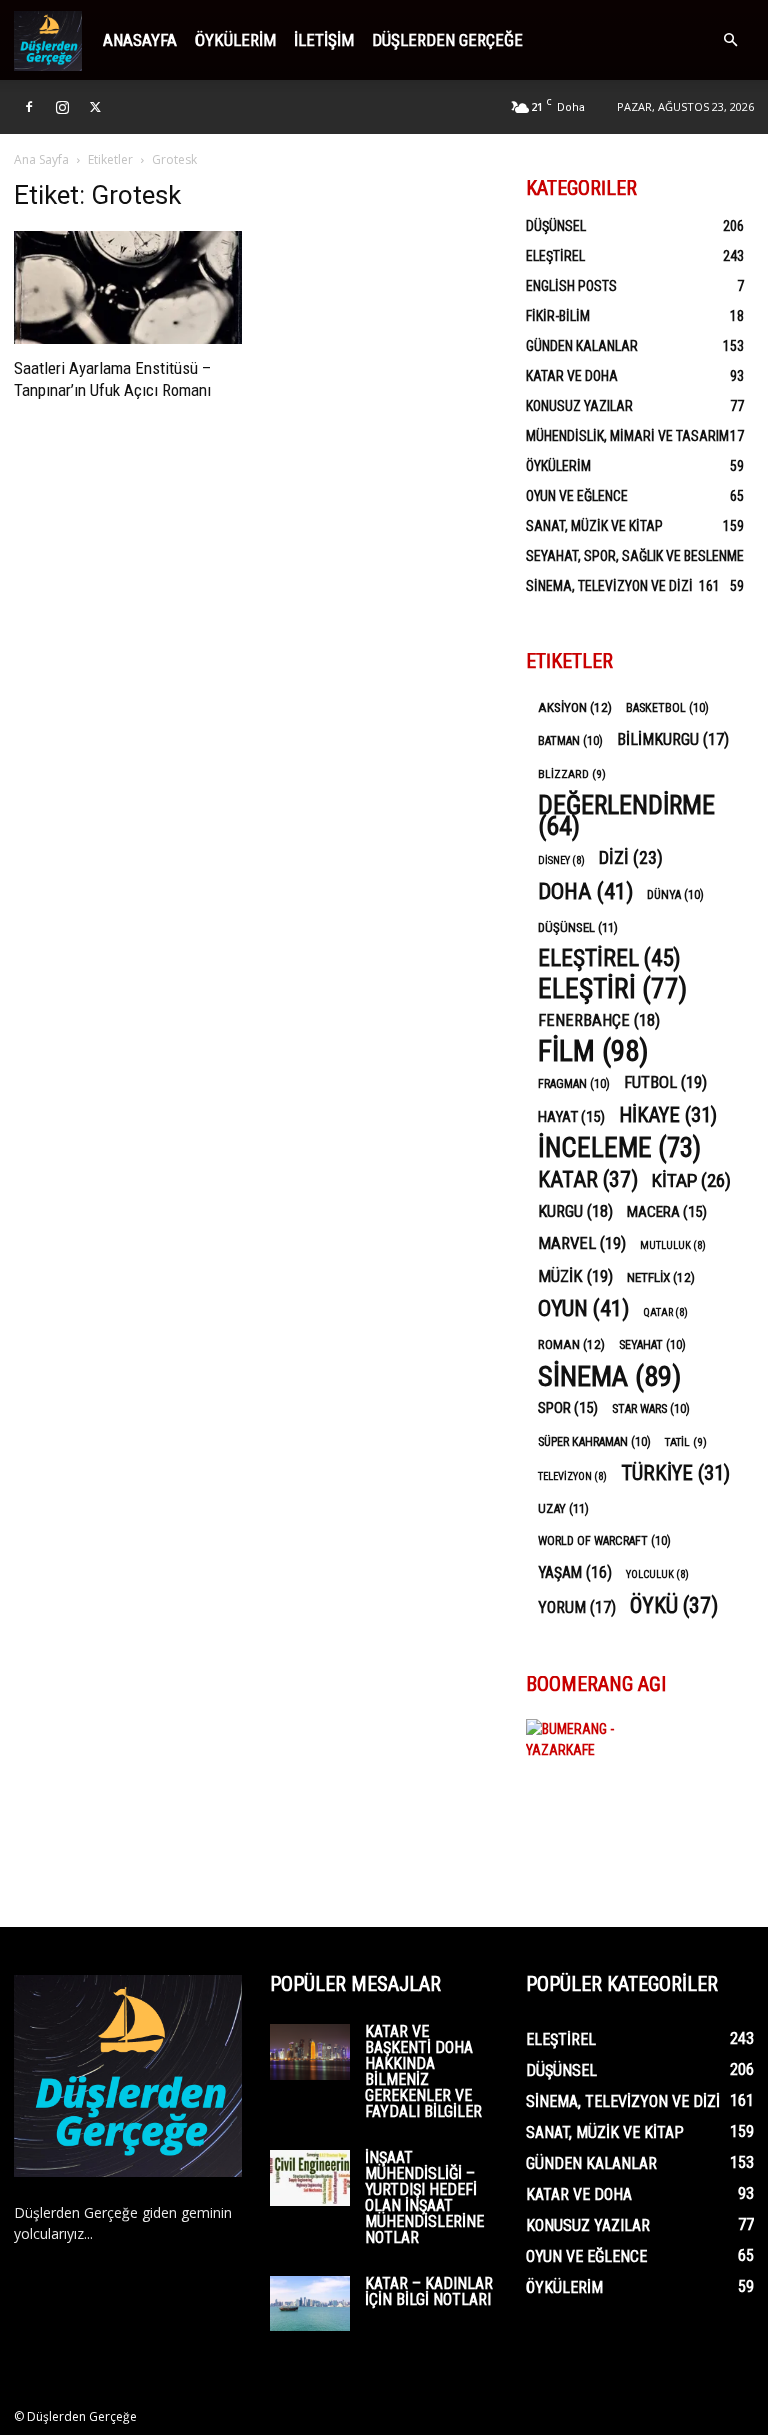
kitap (691, 1180)
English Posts (571, 286)
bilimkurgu (673, 739)
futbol (665, 1082)
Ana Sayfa (41, 159)
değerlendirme (626, 816)
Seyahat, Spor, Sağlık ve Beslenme (635, 556)
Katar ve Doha (572, 376)
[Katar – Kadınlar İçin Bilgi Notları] (310, 2303)
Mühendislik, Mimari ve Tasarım (627, 436)
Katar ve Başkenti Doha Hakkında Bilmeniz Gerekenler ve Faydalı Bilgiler (423, 2071)
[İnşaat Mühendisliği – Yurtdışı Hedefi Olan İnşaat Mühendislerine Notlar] (310, 2178)
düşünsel (578, 927)
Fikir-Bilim (558, 316)
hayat (571, 1117)
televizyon (572, 1476)
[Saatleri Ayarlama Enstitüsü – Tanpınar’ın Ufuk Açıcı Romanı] (128, 287)
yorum (577, 1607)
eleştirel (609, 958)
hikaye (668, 1115)
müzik (575, 1276)
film (593, 1051)
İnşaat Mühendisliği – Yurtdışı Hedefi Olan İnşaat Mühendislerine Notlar (424, 2197)
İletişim (324, 40)
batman (570, 741)
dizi (631, 857)
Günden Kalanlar (582, 346)
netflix (661, 1277)
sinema (609, 1376)
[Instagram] (62, 107)
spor (568, 1408)
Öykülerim (235, 40)
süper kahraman (594, 1442)
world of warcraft (604, 1541)
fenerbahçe (599, 1020)
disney (561, 860)
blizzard (572, 774)
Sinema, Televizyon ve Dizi (609, 586)
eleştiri (612, 989)
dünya (675, 895)
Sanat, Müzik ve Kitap (594, 526)
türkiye (675, 1473)
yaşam (575, 1572)
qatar (665, 1312)
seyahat (652, 1345)
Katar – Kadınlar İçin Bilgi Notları (429, 2291)
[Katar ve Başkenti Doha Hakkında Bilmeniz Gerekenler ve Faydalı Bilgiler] (310, 2052)
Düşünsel (556, 226)
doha (585, 891)
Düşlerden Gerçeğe (447, 40)
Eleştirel (555, 256)
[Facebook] (29, 107)
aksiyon (575, 707)
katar (588, 1179)
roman (571, 1344)
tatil (686, 1442)
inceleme (619, 1148)
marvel (582, 1243)
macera (667, 1212)
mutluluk (673, 1245)
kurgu (575, 1211)
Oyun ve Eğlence (577, 496)
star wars (651, 1409)
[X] (95, 107)
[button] (730, 40)
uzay (563, 1508)
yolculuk (657, 1574)
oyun (583, 1308)
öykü (674, 1605)
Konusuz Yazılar (579, 406)
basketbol (667, 708)
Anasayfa (140, 40)
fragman (574, 1084)
